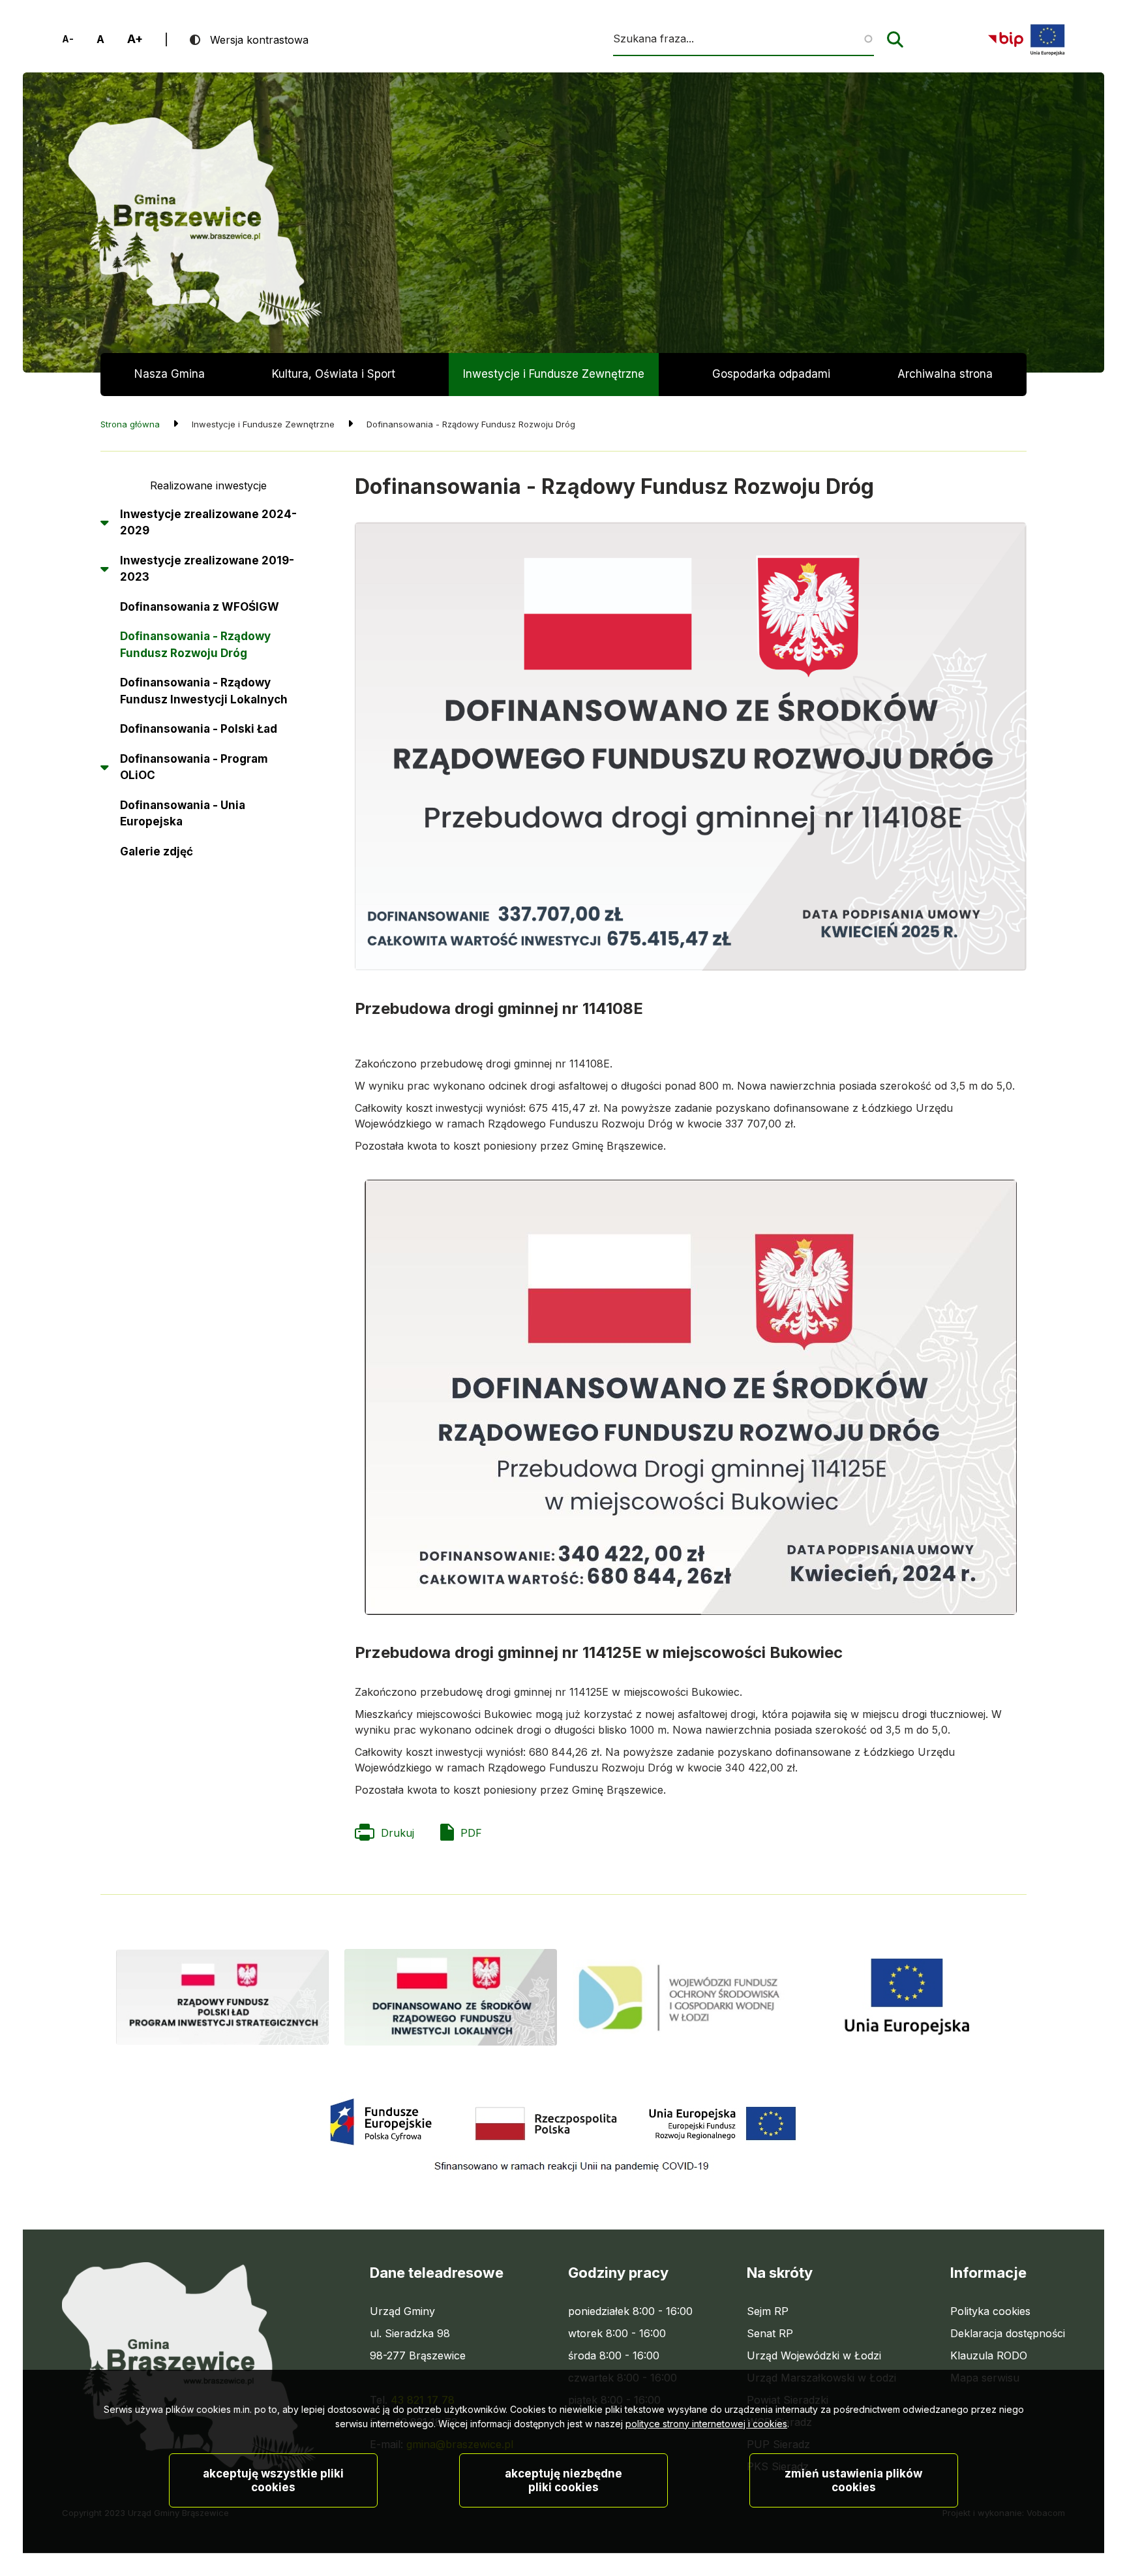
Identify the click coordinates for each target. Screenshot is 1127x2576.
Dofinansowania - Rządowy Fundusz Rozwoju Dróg (195, 645)
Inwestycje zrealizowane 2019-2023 (207, 569)
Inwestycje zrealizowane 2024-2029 (208, 523)
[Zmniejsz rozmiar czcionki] (68, 39)
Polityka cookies (990, 2311)
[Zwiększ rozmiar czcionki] (135, 39)
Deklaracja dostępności (1008, 2333)
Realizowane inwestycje (208, 485)
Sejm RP (768, 2312)
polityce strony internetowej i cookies (706, 2424)
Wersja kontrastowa (259, 40)
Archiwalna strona (945, 382)
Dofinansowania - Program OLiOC (194, 767)
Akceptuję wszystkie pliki (273, 2480)
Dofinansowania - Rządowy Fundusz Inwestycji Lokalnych (204, 691)
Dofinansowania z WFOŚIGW (200, 607)
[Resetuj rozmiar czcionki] (100, 39)
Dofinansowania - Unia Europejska (183, 814)
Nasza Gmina (170, 374)
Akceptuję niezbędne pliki (563, 2480)
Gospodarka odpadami (771, 374)
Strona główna (130, 424)
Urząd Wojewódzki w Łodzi (814, 2356)
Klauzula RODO (989, 2355)
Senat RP (770, 2334)
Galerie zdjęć (157, 851)
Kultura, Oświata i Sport (334, 374)
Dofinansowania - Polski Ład (199, 729)
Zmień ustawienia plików (853, 2480)
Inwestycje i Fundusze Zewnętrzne (554, 374)
